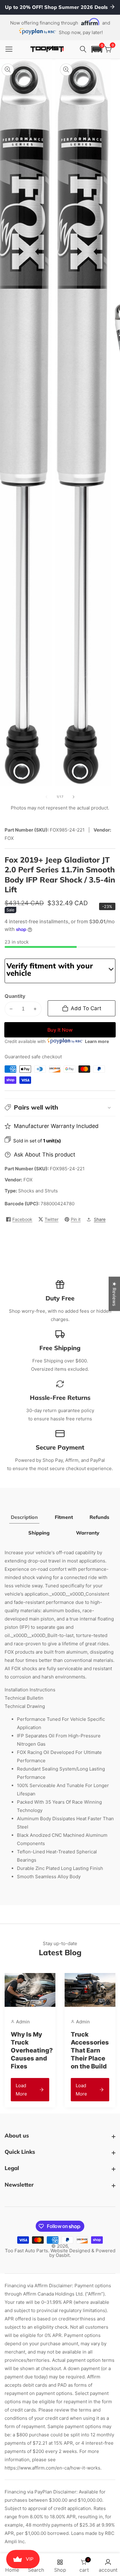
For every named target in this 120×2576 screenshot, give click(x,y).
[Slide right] (74, 797)
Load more (21, 2090)
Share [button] (100, 1219)
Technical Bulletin (24, 1698)
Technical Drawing (25, 1706)
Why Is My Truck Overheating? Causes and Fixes (32, 2050)
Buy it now (60, 1030)
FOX (28, 1180)
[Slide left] (46, 797)
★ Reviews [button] (114, 1294)
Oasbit (63, 2255)
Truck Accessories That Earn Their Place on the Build (90, 2050)
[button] (97, 49)
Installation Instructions (30, 1690)
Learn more (97, 1041)
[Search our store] (84, 49)
